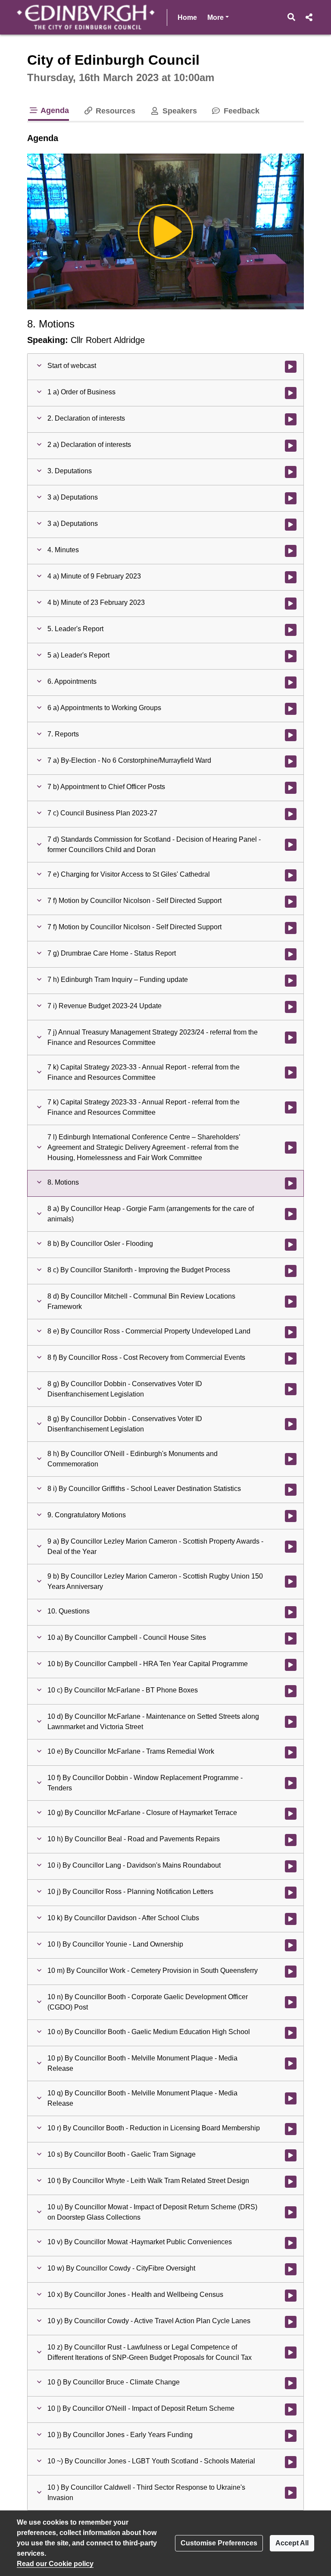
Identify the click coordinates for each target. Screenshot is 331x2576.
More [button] (218, 17)
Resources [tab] (114, 111)
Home (187, 17)
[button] (292, 17)
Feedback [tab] (240, 111)
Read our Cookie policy (55, 2564)
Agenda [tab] (54, 110)
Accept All (292, 2543)
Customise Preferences (219, 2543)
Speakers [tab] (178, 111)
